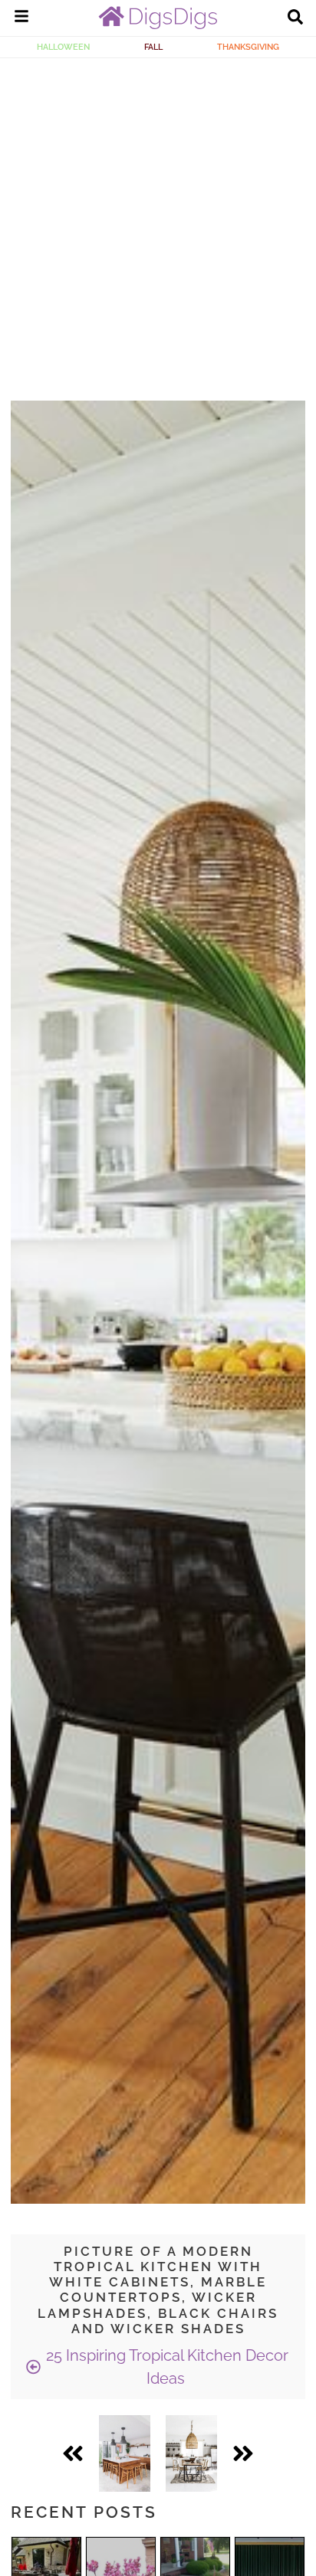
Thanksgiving (248, 47)
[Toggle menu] (21, 18)
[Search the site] (295, 18)
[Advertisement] (158, 224)
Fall (153, 47)
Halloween (63, 47)
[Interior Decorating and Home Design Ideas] (158, 25)
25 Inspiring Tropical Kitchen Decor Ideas (165, 2367)
